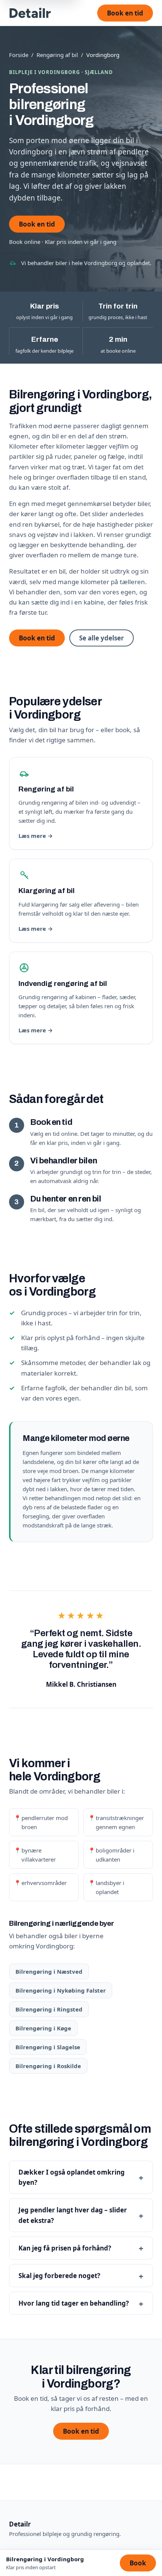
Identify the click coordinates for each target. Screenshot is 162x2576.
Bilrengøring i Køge (43, 2028)
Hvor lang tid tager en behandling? (74, 2303)
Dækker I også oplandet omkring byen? (72, 2177)
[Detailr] (30, 13)
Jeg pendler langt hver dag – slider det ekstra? (73, 2215)
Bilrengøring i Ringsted (49, 2009)
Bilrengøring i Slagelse (48, 2047)
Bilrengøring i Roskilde (48, 2066)
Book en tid (125, 13)
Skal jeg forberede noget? (59, 2276)
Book (138, 2563)
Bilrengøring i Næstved (49, 1971)
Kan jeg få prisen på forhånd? (65, 2248)
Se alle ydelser (102, 638)
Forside (19, 55)
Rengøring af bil (57, 55)
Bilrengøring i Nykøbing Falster (61, 1990)
